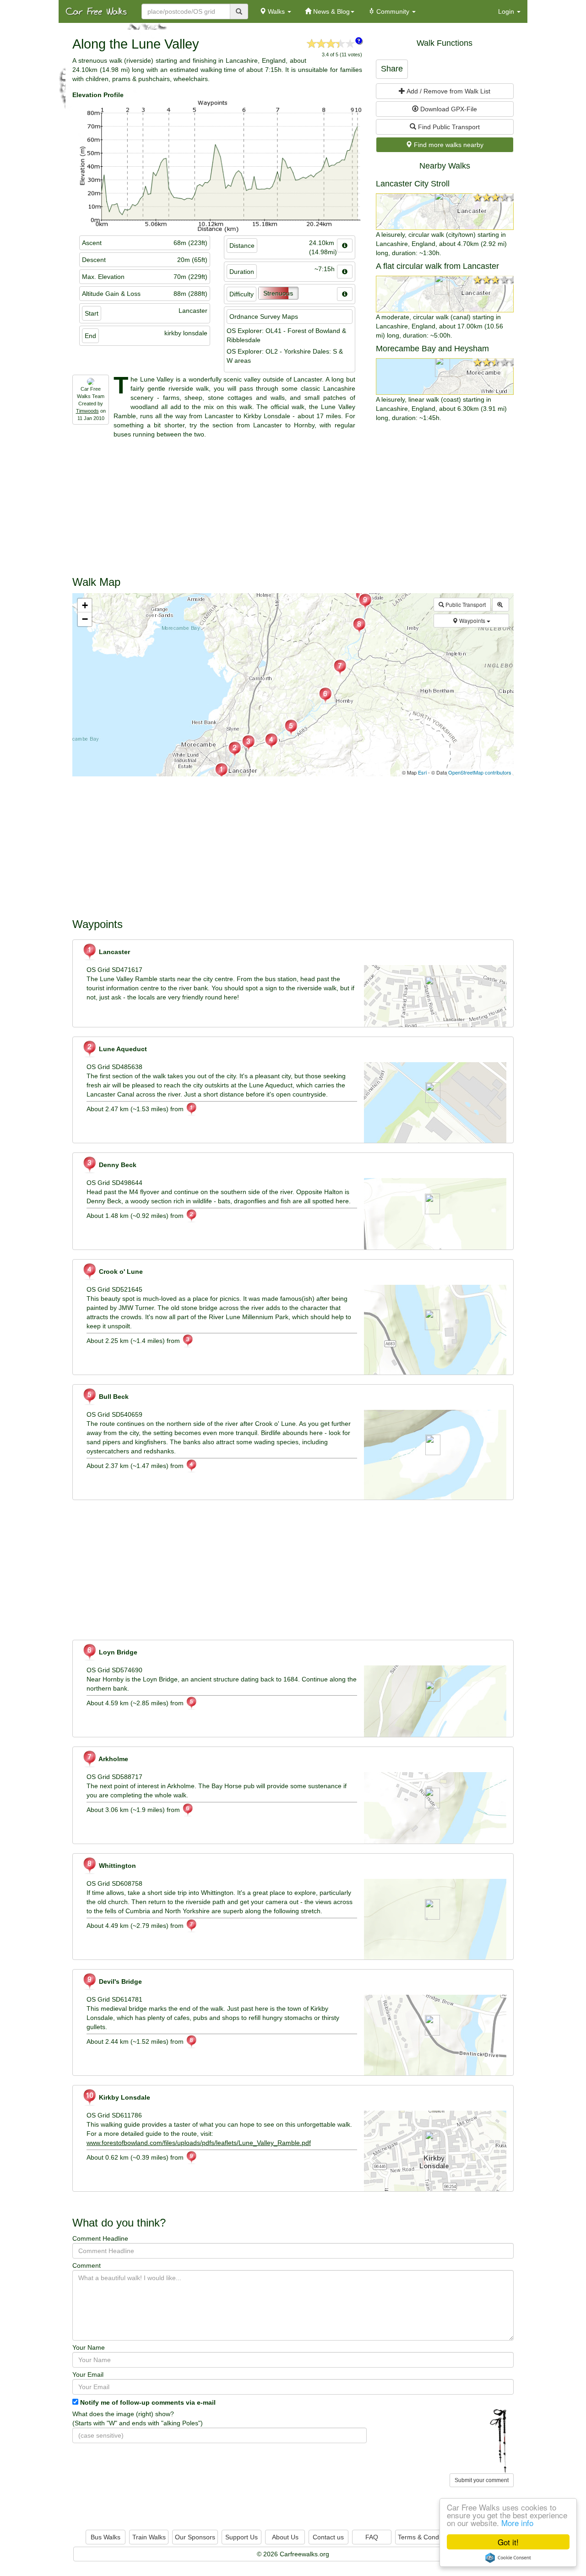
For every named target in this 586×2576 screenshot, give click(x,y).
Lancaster (114, 952)
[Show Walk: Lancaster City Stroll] (445, 212)
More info (517, 2523)
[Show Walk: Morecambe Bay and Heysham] (445, 377)
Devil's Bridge (119, 1981)
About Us (285, 2537)
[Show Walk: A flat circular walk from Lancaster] (445, 294)
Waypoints (472, 620)
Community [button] (393, 11)
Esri (422, 772)
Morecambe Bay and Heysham (432, 349)
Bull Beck (113, 1397)
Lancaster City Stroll (413, 184)
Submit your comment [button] (482, 2480)
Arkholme (113, 1759)
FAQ (372, 2537)
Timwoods (87, 411)
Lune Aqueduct (122, 1049)
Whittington (117, 1866)
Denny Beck (117, 1165)
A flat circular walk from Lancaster (437, 266)
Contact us (328, 2537)
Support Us (241, 2537)
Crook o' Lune (120, 1272)
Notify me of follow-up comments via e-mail (148, 2402)
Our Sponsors (195, 2537)
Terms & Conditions (426, 2537)
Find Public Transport (448, 127)
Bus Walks (106, 2537)
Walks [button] (276, 11)
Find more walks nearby (448, 145)
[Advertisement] (293, 503)
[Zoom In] (501, 605)
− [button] (85, 619)
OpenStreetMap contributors (480, 772)
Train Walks (149, 2537)
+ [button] (85, 605)
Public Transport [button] (465, 604)
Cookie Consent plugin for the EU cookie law (508, 2558)
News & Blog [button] (331, 11)
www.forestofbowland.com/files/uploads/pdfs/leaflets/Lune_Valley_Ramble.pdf (199, 2143)
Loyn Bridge (117, 1652)
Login (507, 11)
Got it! (508, 2542)
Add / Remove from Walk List (448, 91)
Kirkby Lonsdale (124, 2097)
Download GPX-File (448, 109)
